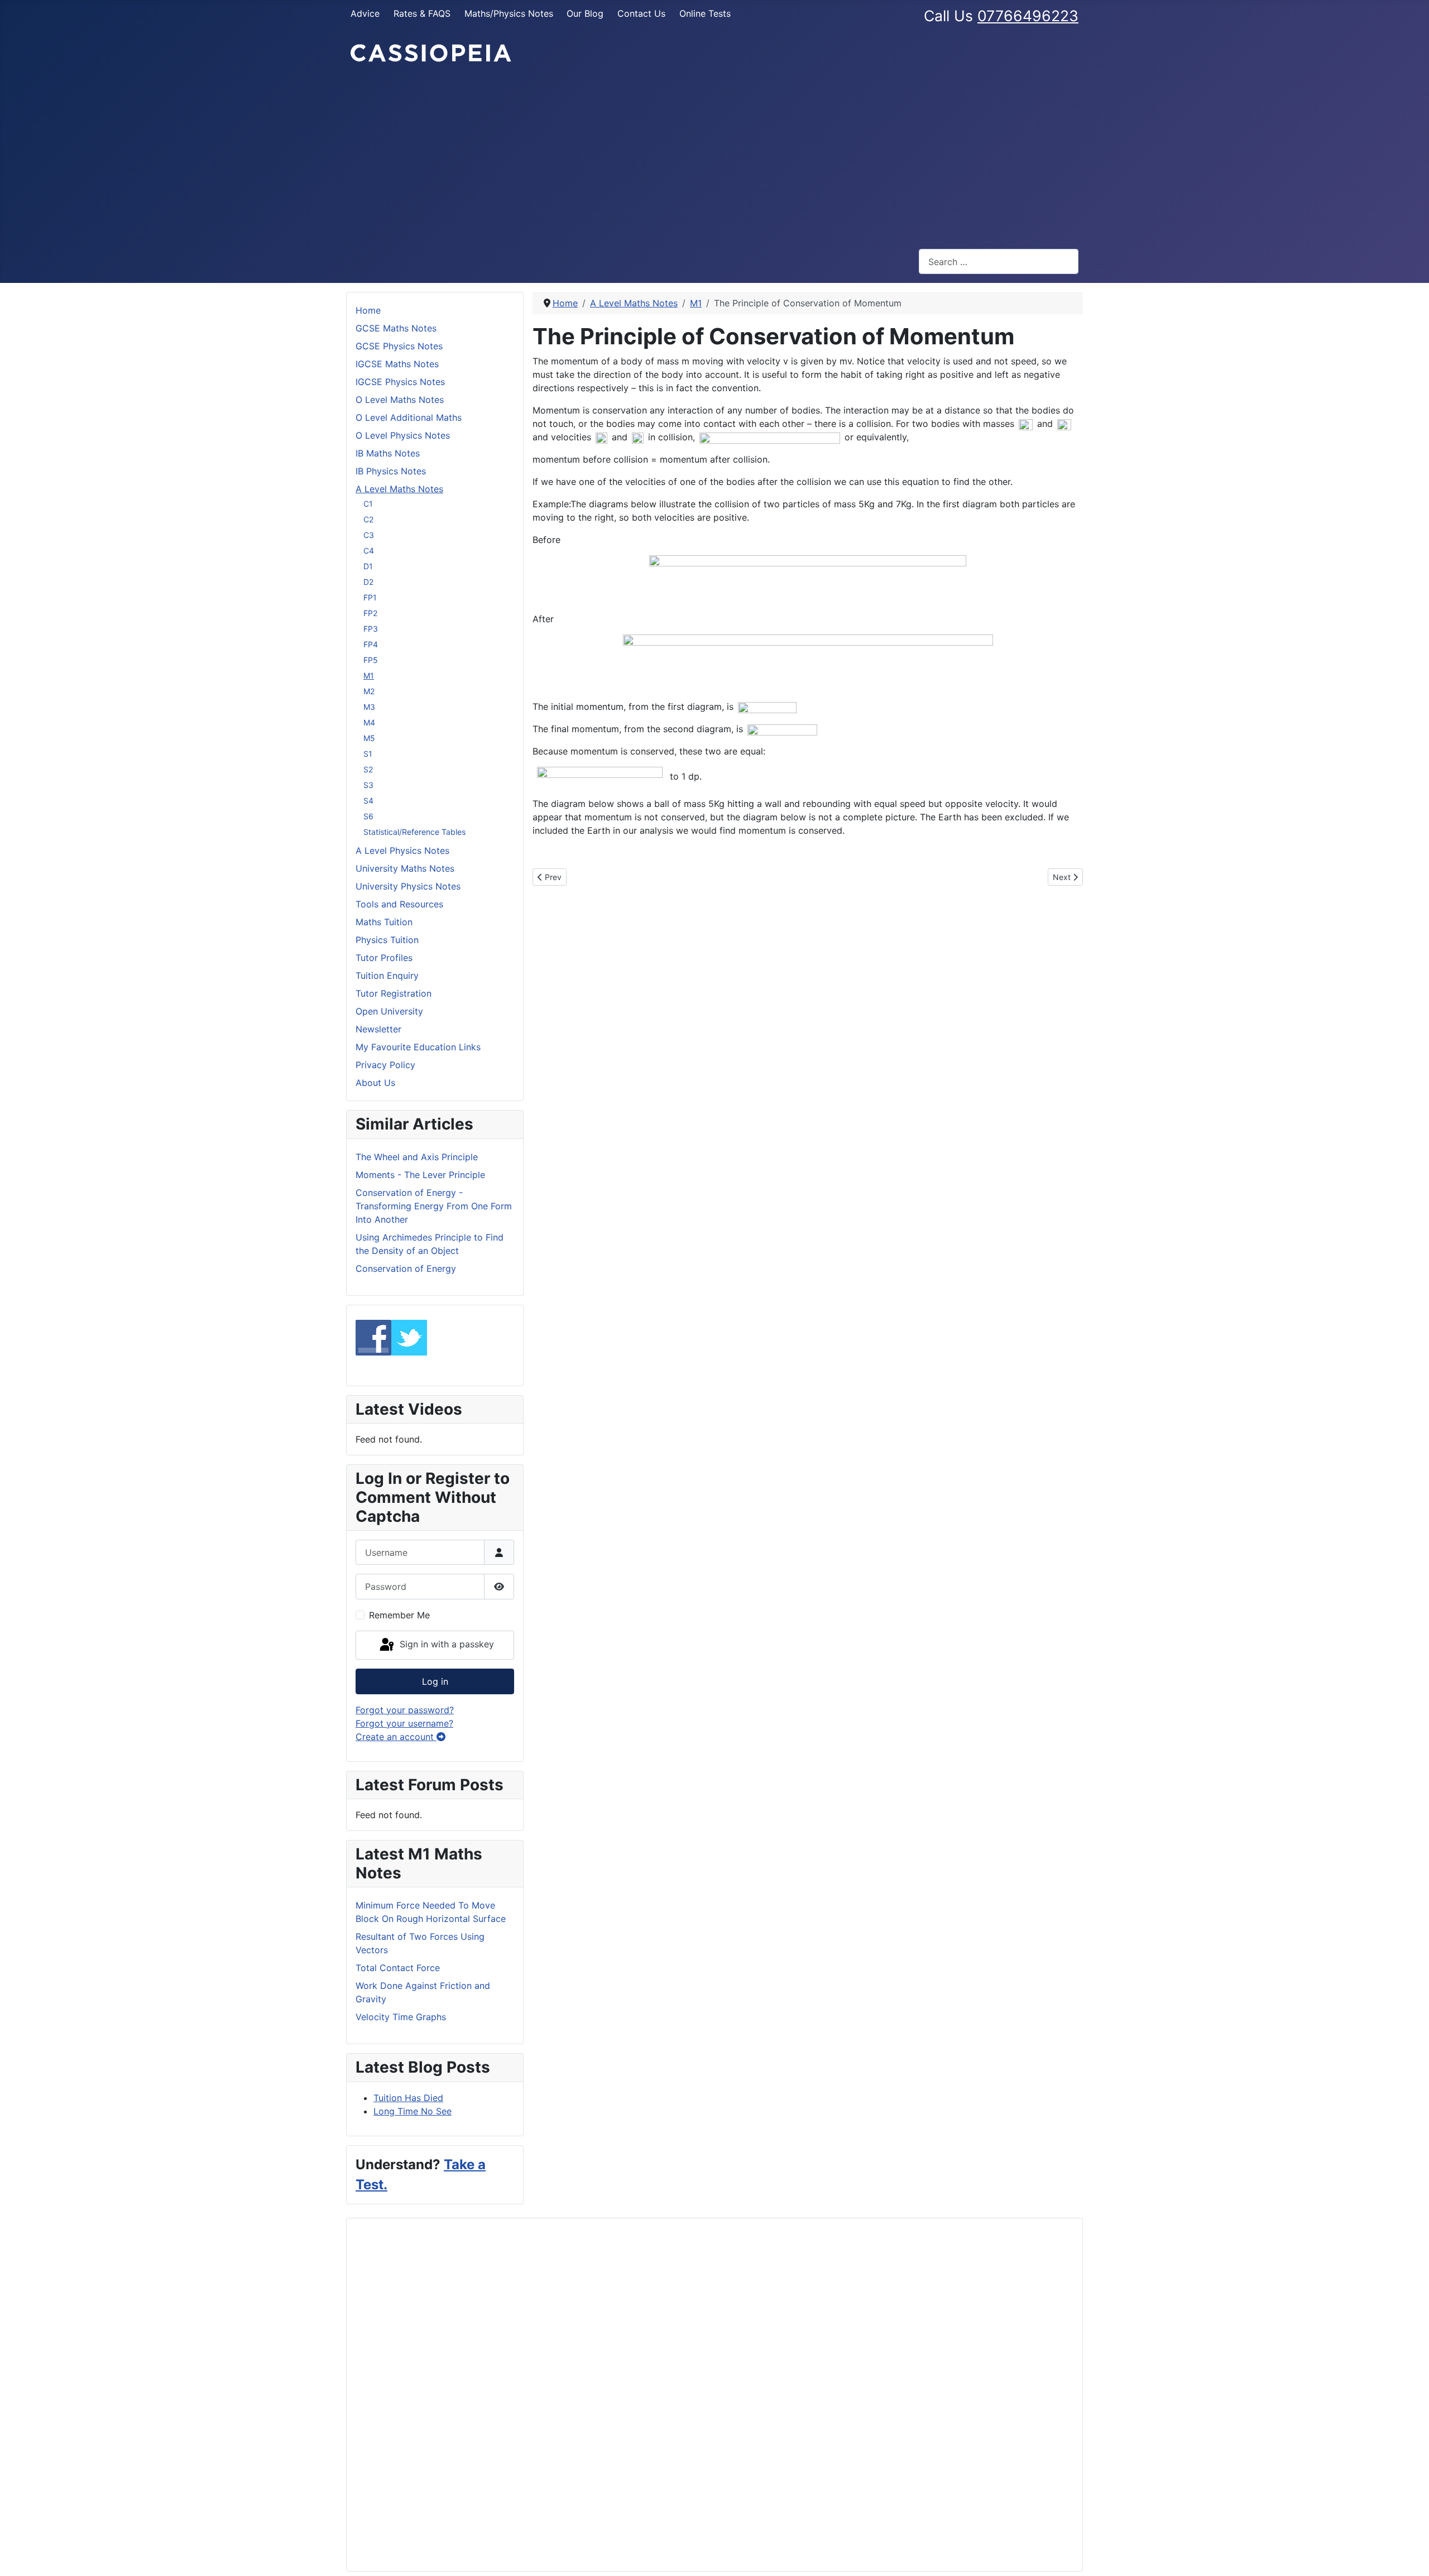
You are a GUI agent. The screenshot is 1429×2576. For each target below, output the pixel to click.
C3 (369, 535)
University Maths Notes (405, 868)
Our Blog (585, 13)
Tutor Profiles (384, 958)
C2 (368, 519)
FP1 (370, 597)
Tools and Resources (399, 904)
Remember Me (399, 1615)
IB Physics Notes (391, 471)
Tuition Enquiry (387, 975)
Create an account (396, 1737)
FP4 (371, 644)
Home (368, 310)
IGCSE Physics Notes (400, 382)
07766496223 (1028, 16)
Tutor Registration (394, 993)
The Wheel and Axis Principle (417, 1157)
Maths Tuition (384, 922)
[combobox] (999, 261)
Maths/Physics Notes (509, 13)
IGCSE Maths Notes (397, 364)
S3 (368, 785)
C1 (368, 504)
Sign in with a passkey (445, 1644)
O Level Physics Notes (403, 435)
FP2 (370, 613)
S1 (368, 754)
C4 (369, 551)
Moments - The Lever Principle (420, 1175)
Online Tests (705, 13)
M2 (369, 691)
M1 (369, 676)
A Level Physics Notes (402, 850)
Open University (389, 1011)
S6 (368, 816)
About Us (375, 1083)
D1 (368, 566)
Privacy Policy (385, 1065)
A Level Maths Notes (399, 489)
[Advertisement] (714, 156)
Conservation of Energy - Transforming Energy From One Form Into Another (434, 1206)
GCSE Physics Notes (399, 346)
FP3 (371, 629)
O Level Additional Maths (409, 417)
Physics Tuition (387, 940)
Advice (365, 13)
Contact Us (641, 13)
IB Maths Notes (388, 453)
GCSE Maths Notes (396, 328)
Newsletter (378, 1029)
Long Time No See (413, 2111)
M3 (369, 707)
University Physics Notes (408, 886)
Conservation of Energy (406, 1268)
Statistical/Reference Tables (414, 832)
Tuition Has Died (408, 2098)
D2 (368, 582)
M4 (369, 722)
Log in (435, 1681)
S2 (368, 769)
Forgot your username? (404, 1723)
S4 (368, 801)
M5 (369, 738)
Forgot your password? (405, 1710)
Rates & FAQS (422, 13)
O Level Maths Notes (400, 400)
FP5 (371, 660)
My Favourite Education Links (418, 1047)
